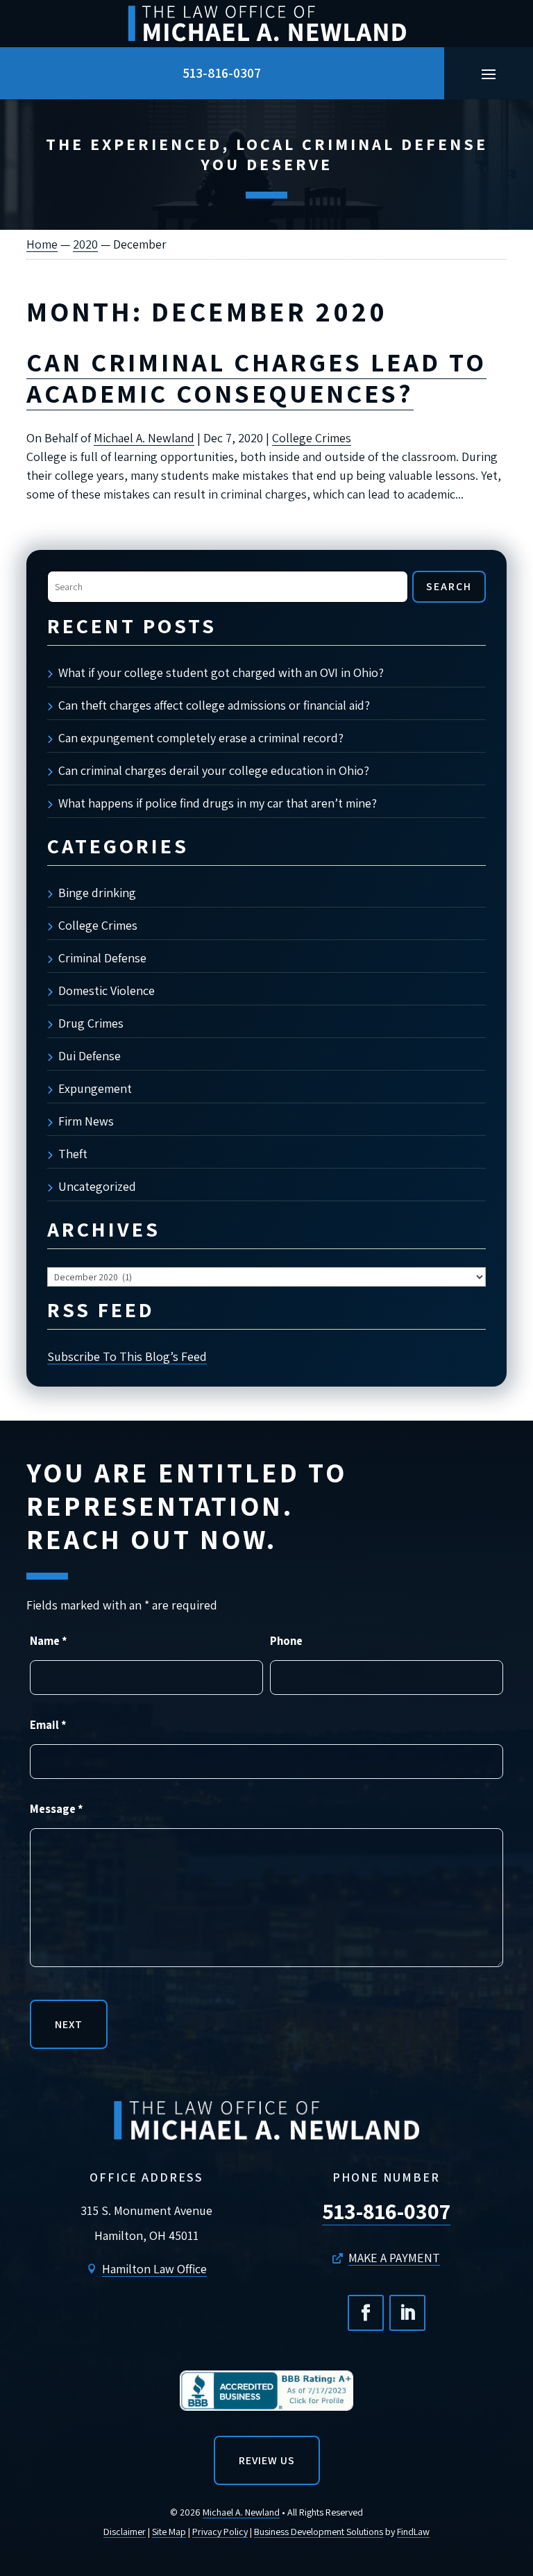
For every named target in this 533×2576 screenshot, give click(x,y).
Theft (73, 1154)
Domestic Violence (107, 990)
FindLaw (413, 2532)
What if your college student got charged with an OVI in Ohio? (221, 672)
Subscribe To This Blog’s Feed (127, 1356)
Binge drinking (97, 893)
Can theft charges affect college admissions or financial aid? (214, 705)
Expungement (95, 1088)
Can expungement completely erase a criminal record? (201, 738)
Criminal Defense (102, 958)
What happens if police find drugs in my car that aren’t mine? (218, 803)
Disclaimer (125, 2532)
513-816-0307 (222, 73)
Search (449, 586)
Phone (286, 1641)
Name (49, 1641)
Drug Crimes (91, 1023)
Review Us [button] (267, 2460)
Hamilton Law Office (154, 2269)
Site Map (169, 2532)
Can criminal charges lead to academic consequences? (256, 378)
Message (57, 1809)
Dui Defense (90, 1056)
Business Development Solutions (319, 2532)
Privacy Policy (220, 2532)
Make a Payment (394, 2258)
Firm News (86, 1121)
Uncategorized (97, 1186)
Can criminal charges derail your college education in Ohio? (214, 770)
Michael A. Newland (144, 438)
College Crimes (312, 438)
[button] (489, 74)
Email (48, 1725)
